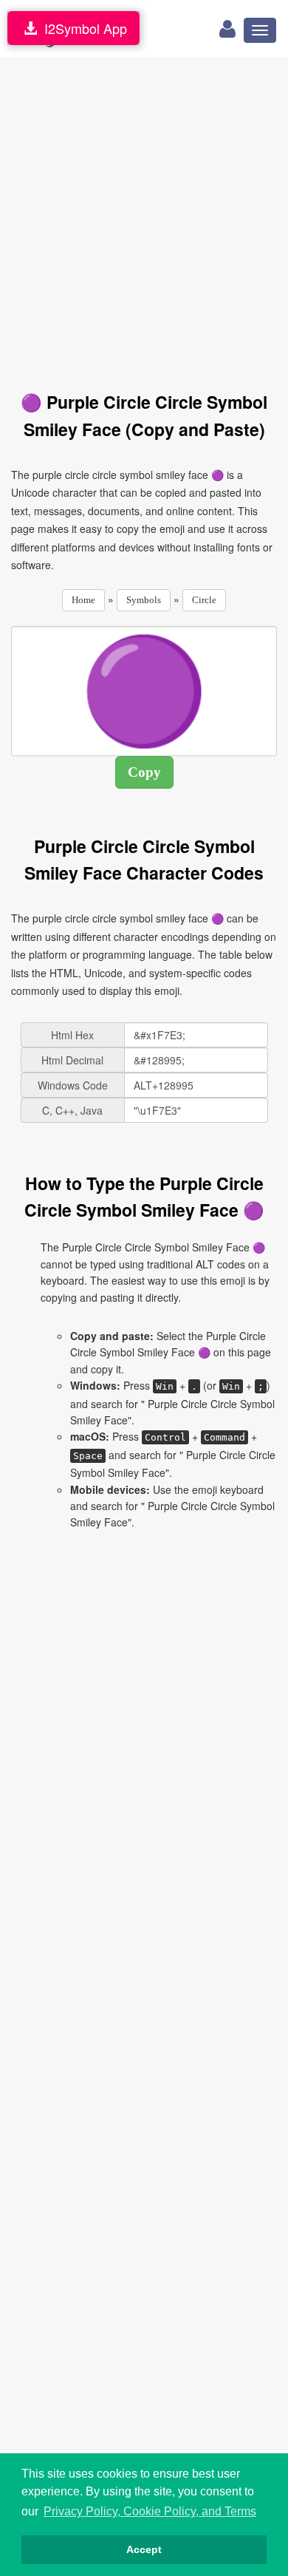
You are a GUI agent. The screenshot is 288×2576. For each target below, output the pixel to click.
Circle (204, 600)
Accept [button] (144, 2549)
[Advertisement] (144, 216)
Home (83, 600)
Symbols (144, 600)
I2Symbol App (82, 28)
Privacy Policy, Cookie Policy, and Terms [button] (150, 2511)
